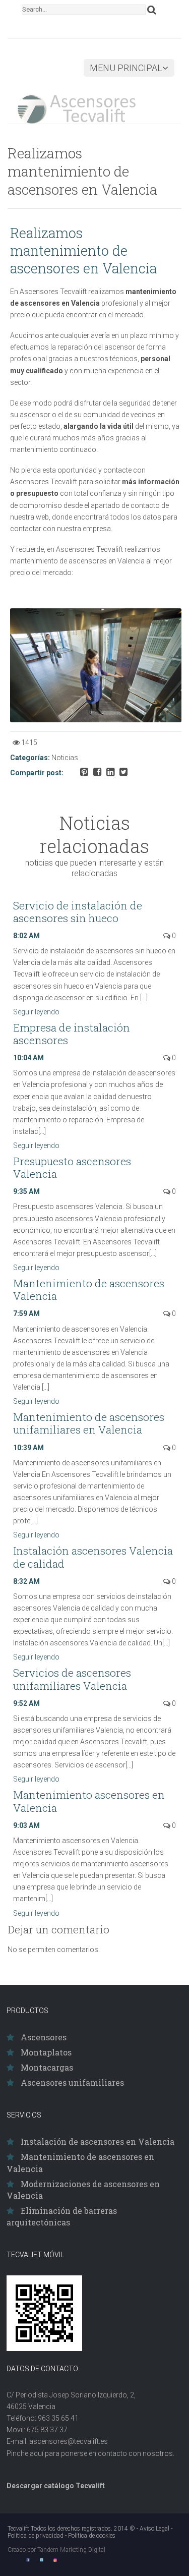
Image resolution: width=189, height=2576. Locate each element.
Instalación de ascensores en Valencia (98, 2141)
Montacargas (47, 2067)
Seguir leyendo (37, 1012)
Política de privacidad (36, 2536)
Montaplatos (46, 2052)
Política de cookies (92, 2536)
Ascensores (44, 2037)
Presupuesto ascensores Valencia (72, 1167)
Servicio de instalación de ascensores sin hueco (78, 912)
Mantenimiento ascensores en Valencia (89, 1801)
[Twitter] (42, 2560)
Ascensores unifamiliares (72, 2082)
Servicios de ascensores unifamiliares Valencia (72, 1679)
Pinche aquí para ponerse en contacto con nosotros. (90, 2453)
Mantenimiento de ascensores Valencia (89, 1290)
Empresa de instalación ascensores (72, 1034)
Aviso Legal (154, 2529)
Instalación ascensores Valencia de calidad (93, 1557)
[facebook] (28, 2560)
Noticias (65, 758)
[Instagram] (55, 2560)
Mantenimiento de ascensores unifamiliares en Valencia (89, 1423)
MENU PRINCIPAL (126, 68)
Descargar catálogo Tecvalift (56, 2486)
